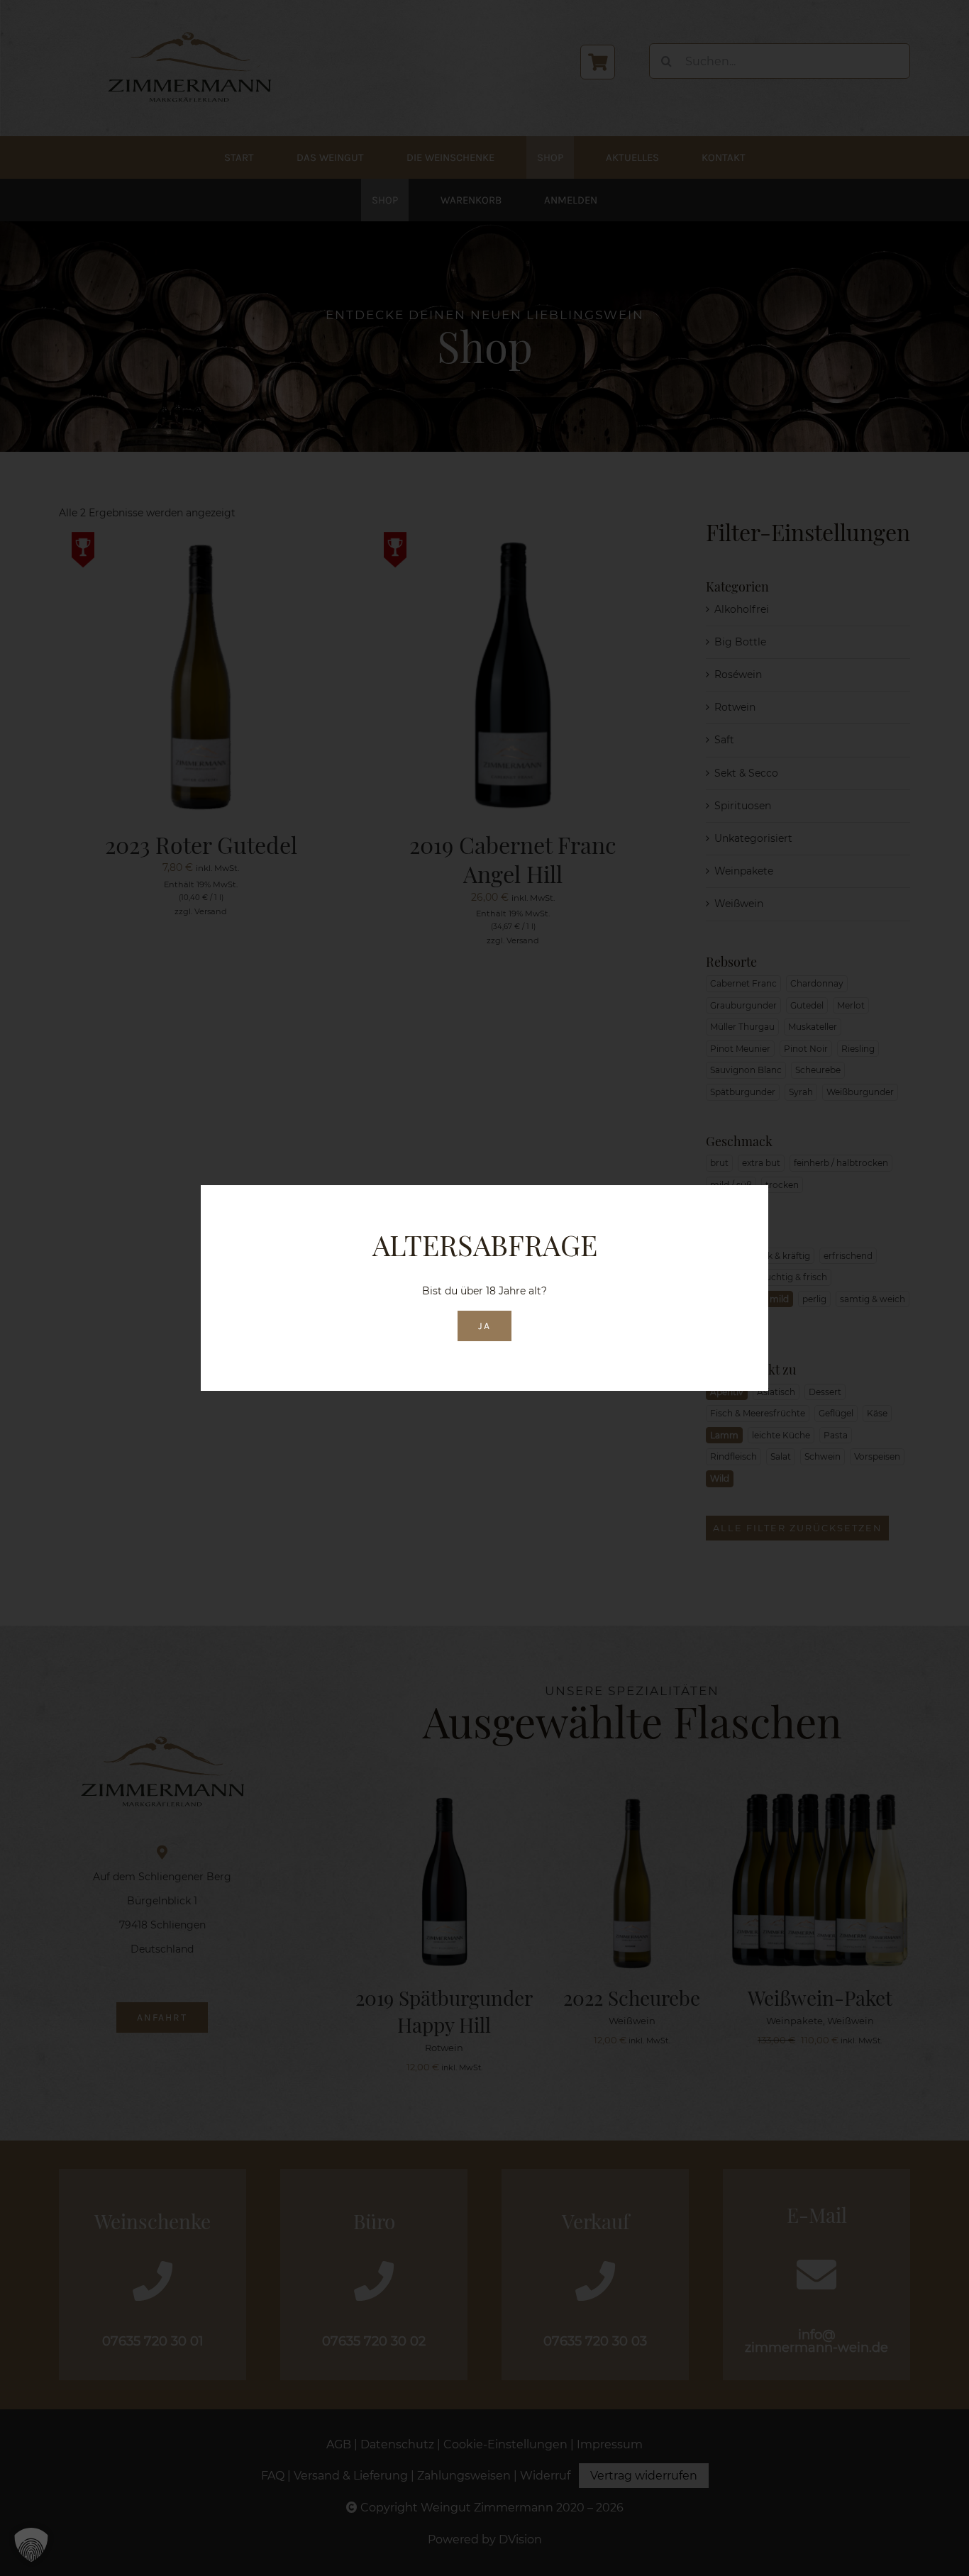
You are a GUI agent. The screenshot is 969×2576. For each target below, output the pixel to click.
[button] (31, 2545)
